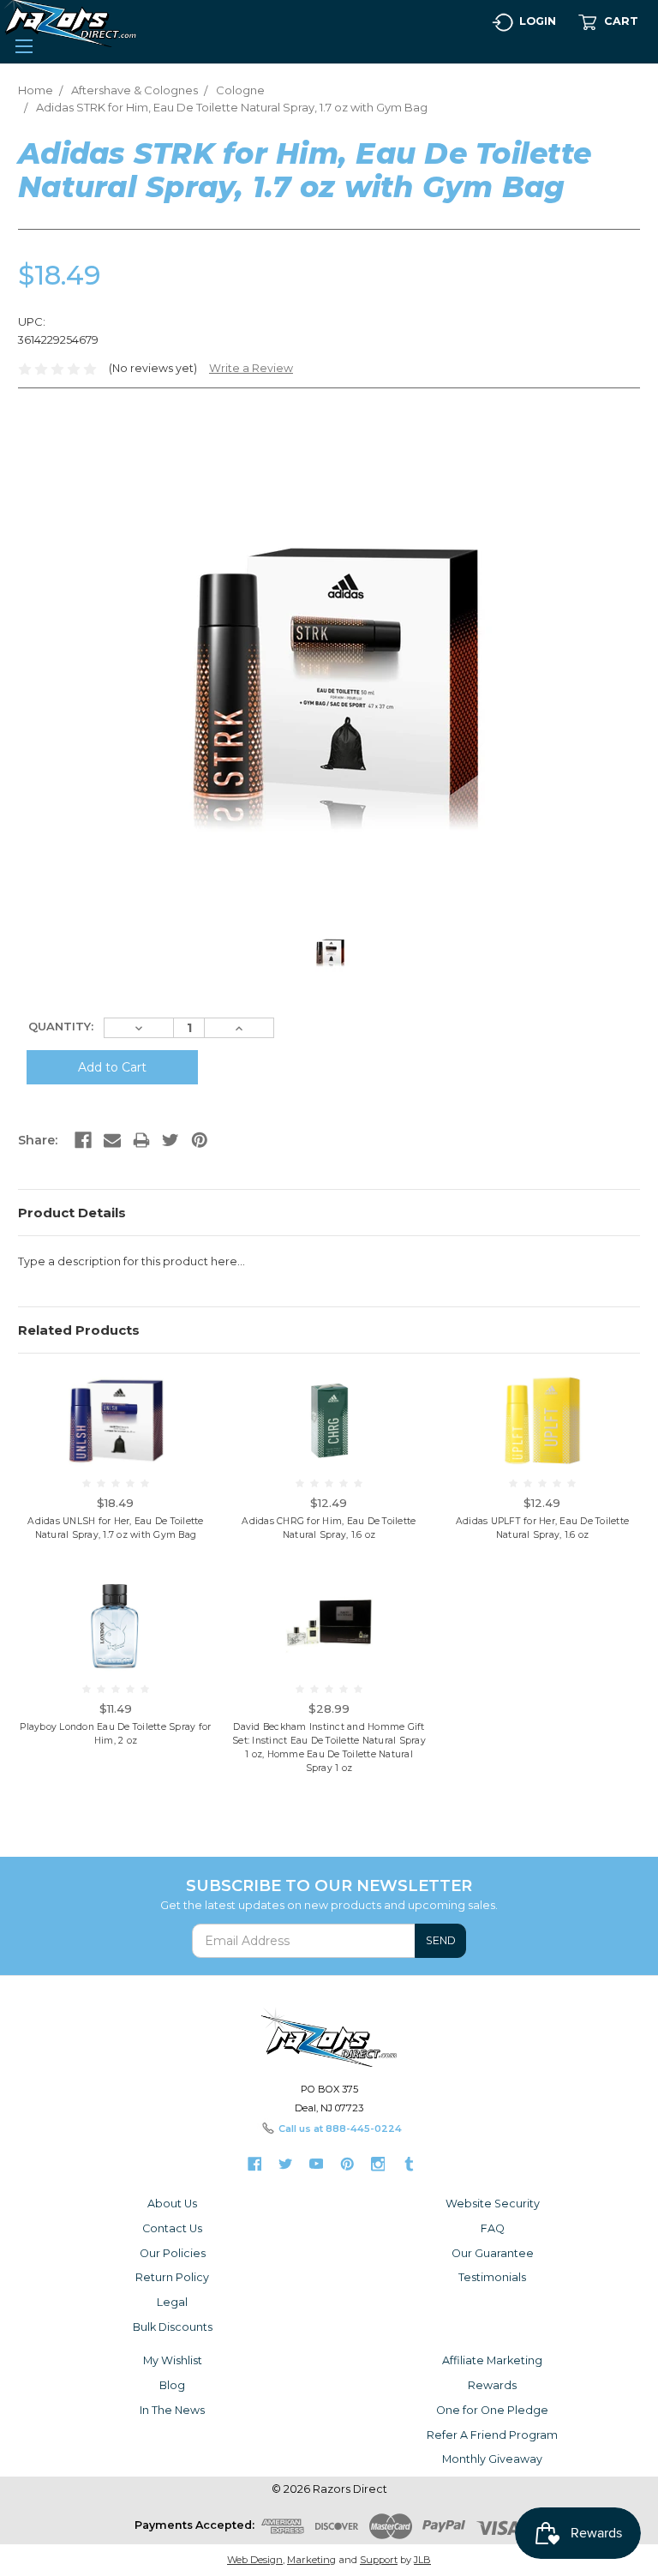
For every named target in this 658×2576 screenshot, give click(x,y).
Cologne (240, 90)
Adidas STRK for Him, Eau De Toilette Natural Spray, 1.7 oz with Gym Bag (232, 107)
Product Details (72, 1213)
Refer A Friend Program (492, 2435)
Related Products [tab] (79, 1330)
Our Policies (173, 2253)
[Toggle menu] (24, 44)
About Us (172, 2204)
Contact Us (172, 2228)
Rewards (492, 2385)
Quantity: (61, 1026)
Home (36, 90)
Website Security (493, 2204)
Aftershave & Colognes (135, 90)
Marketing (311, 2560)
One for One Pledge (492, 2410)
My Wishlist (173, 2360)
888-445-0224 (364, 2129)
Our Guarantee (493, 2253)
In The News (172, 2410)
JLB (422, 2560)
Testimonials (492, 2277)
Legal (172, 2302)
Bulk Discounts (173, 2327)
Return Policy (172, 2277)
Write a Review (251, 368)
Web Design (255, 2560)
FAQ (493, 2228)
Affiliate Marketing (492, 2360)
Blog (172, 2385)
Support (379, 2560)
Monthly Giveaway (492, 2459)
